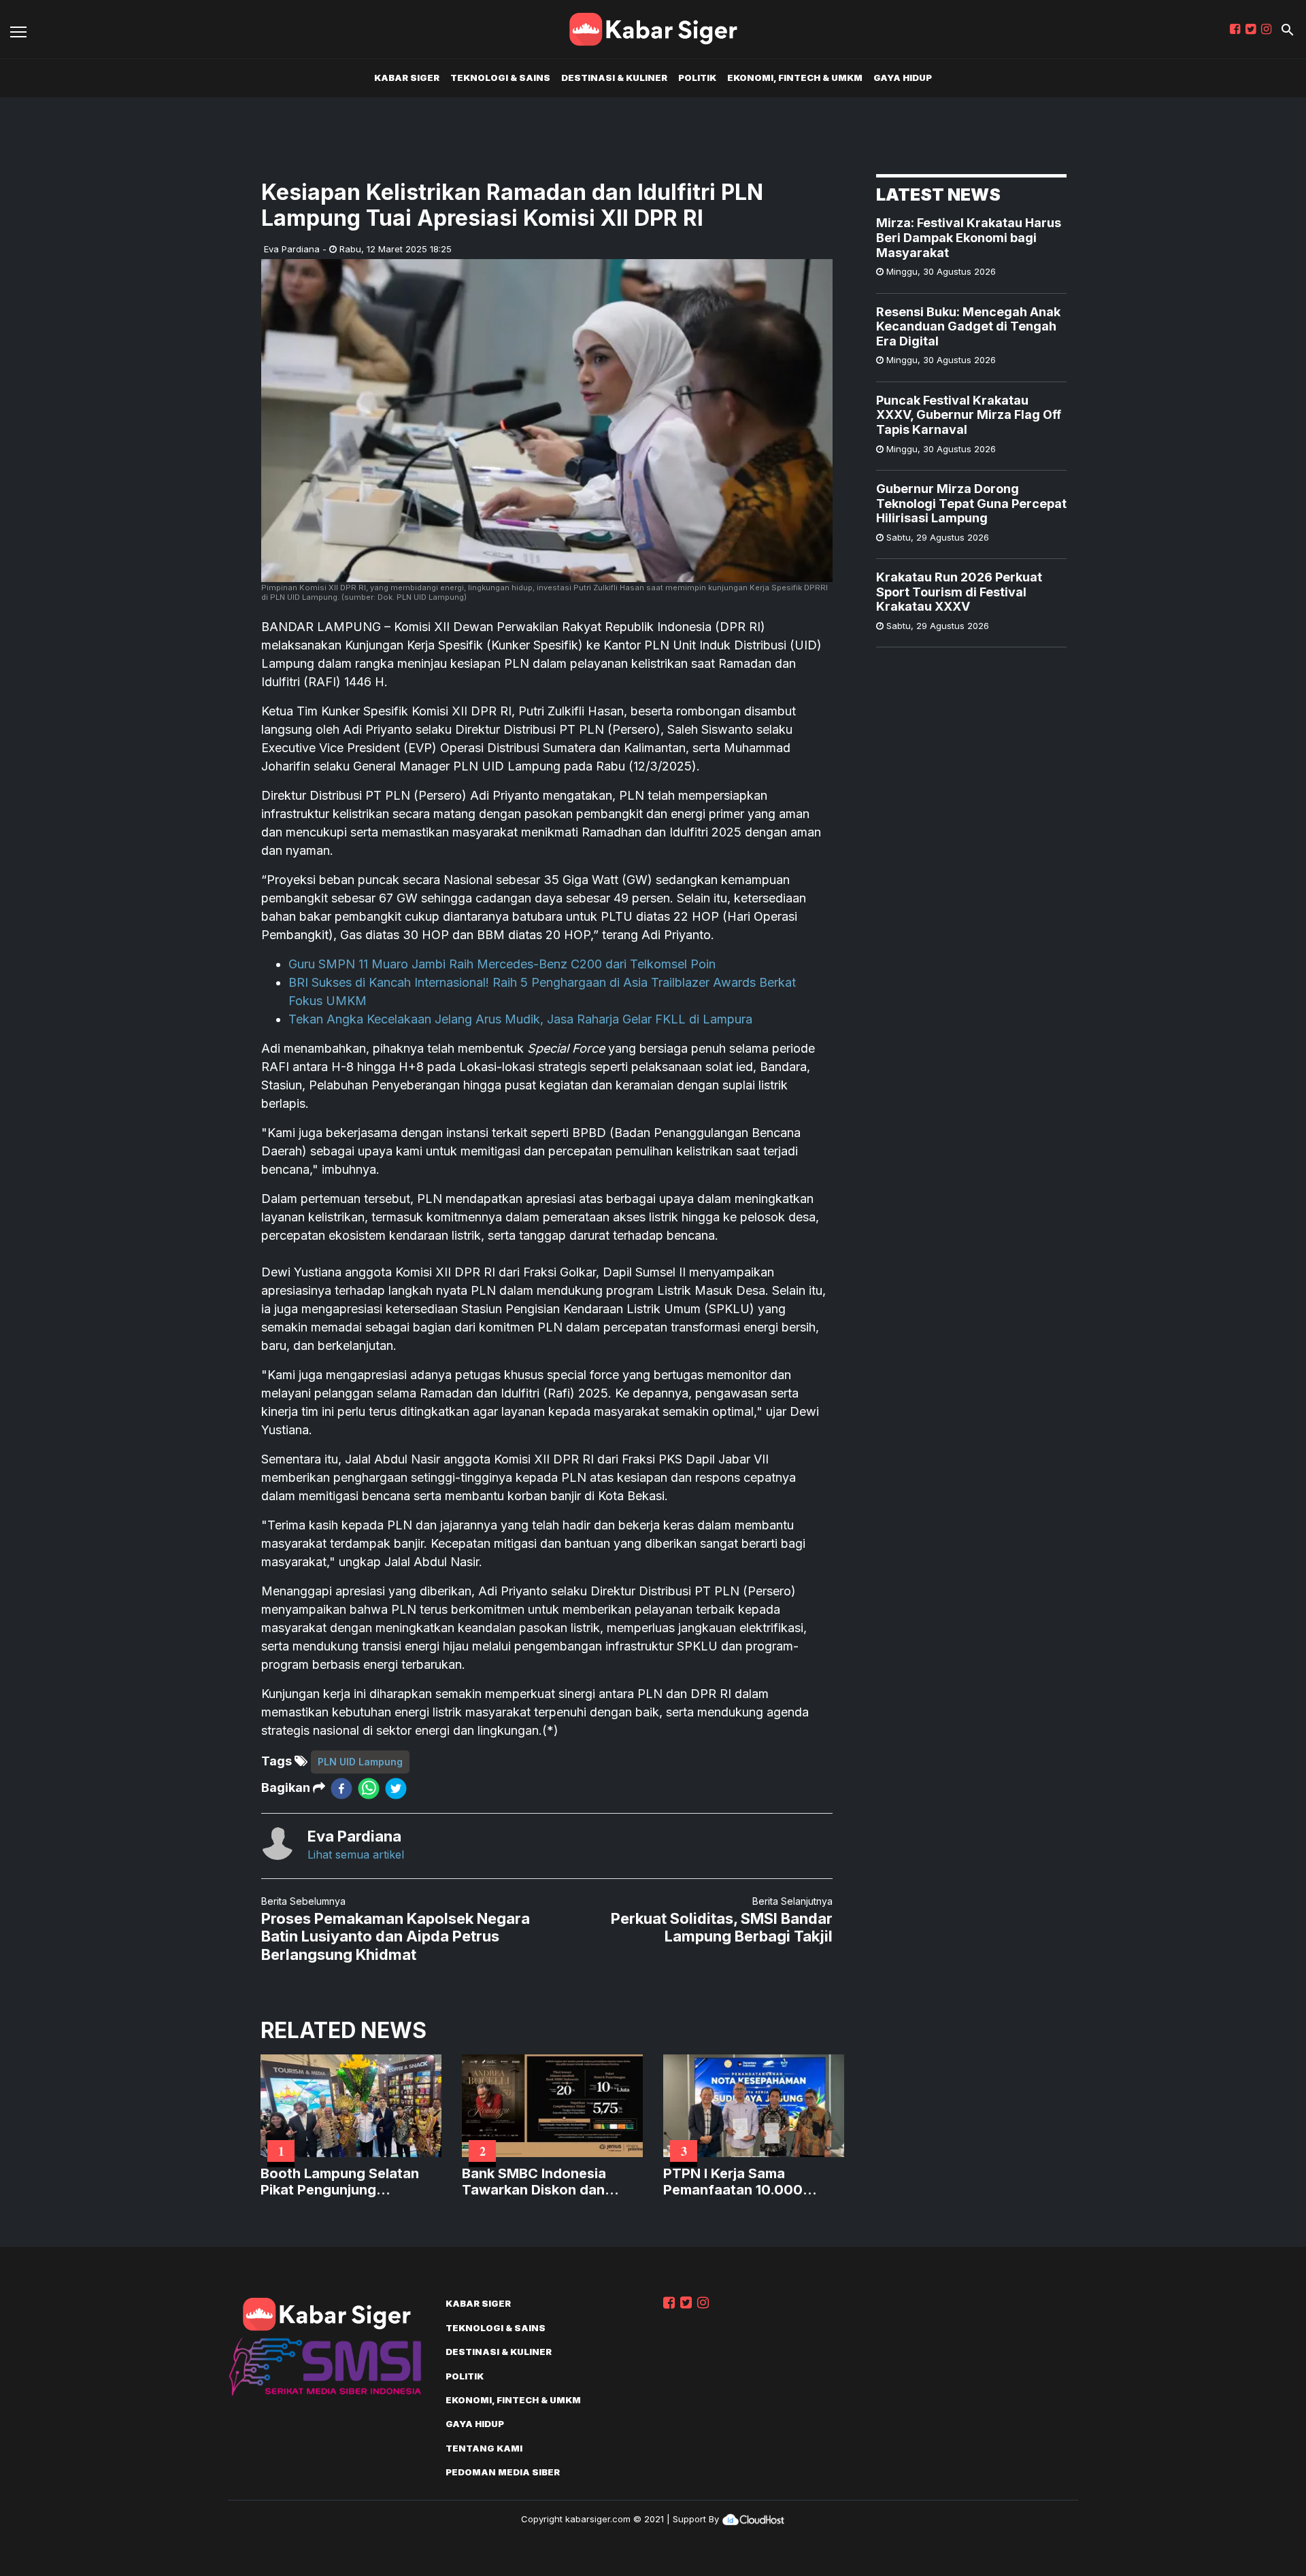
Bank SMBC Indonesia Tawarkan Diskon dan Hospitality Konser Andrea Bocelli (550, 2182)
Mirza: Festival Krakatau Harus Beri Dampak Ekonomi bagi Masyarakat (969, 237)
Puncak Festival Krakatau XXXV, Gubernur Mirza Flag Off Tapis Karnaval (969, 414)
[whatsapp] (369, 1788)
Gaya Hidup (903, 78)
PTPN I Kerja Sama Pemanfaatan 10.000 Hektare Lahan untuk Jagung (733, 2182)
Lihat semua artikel (356, 1854)
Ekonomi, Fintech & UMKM (795, 78)
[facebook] (341, 1788)
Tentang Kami (484, 2448)
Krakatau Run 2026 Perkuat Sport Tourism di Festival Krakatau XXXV (959, 591)
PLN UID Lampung (360, 1762)
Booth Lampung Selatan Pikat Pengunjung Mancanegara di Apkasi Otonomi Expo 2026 (340, 2182)
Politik (697, 78)
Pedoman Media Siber (503, 2472)
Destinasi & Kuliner (614, 78)
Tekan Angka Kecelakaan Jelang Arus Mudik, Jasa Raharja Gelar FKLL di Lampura (520, 1019)
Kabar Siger (407, 78)
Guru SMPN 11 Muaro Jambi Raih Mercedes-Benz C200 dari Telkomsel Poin (502, 964)
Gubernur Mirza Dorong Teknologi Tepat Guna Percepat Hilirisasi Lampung (971, 503)
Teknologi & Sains (500, 78)
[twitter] (396, 1788)
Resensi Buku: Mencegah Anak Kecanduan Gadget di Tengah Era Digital (968, 326)
